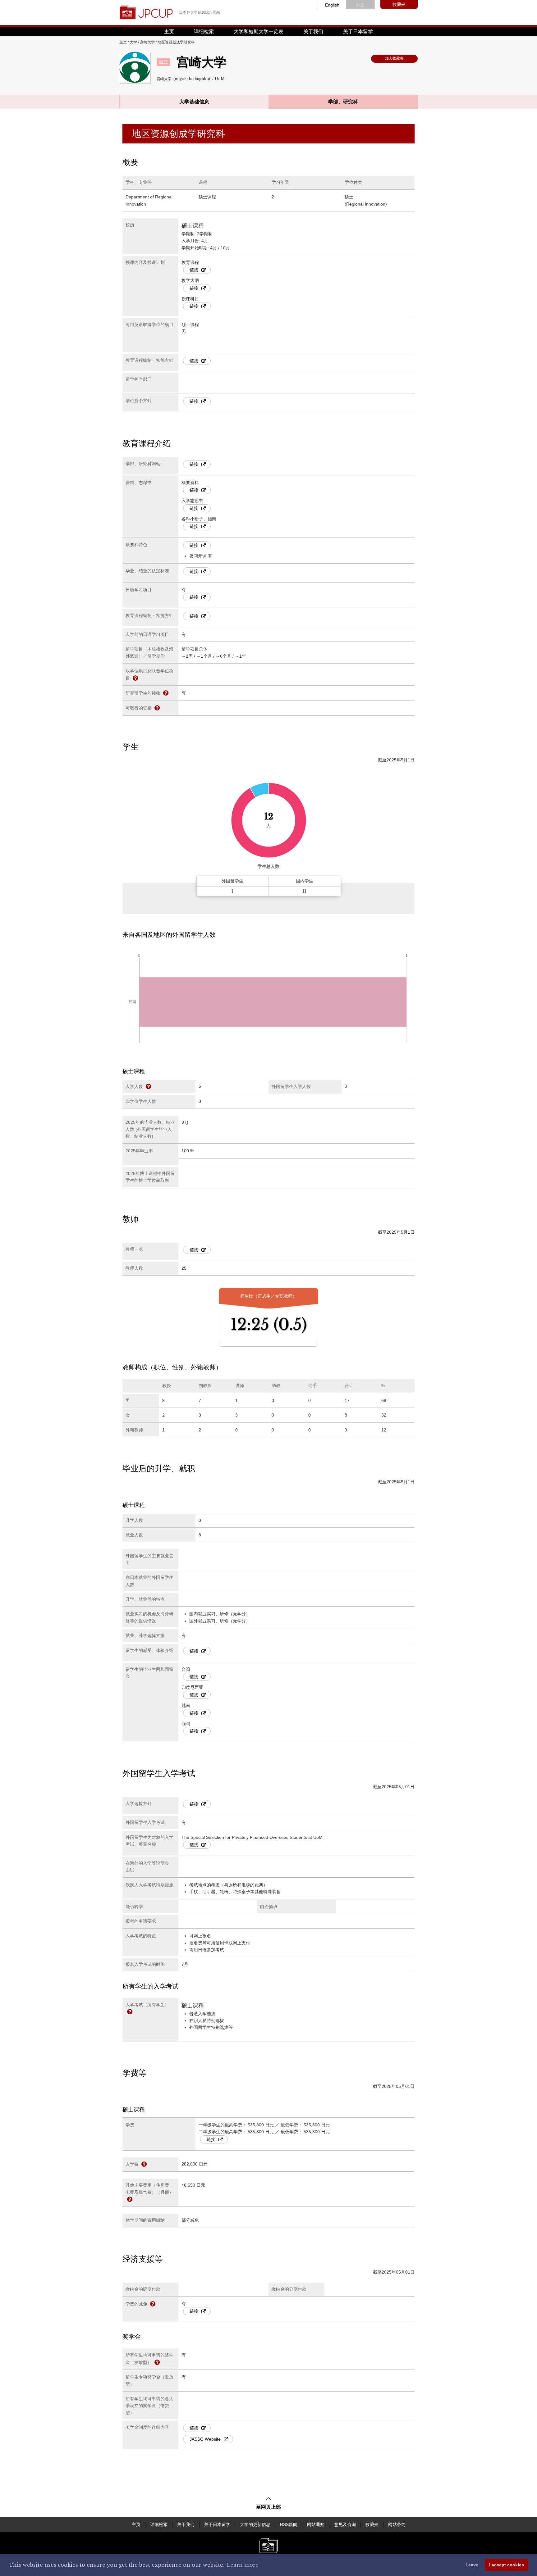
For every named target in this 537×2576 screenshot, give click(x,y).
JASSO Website (205, 2439)
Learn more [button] (243, 2565)
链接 (194, 270)
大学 (133, 42)
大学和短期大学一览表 (259, 32)
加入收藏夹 (394, 58)
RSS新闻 (289, 2524)
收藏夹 (399, 4)
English (332, 5)
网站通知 (316, 2524)
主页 (169, 32)
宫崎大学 (147, 42)
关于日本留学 (358, 32)
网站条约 (397, 2524)
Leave (472, 2565)
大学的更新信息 (255, 2524)
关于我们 (313, 32)
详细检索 (204, 32)
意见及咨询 (345, 2524)
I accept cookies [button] (507, 2565)
